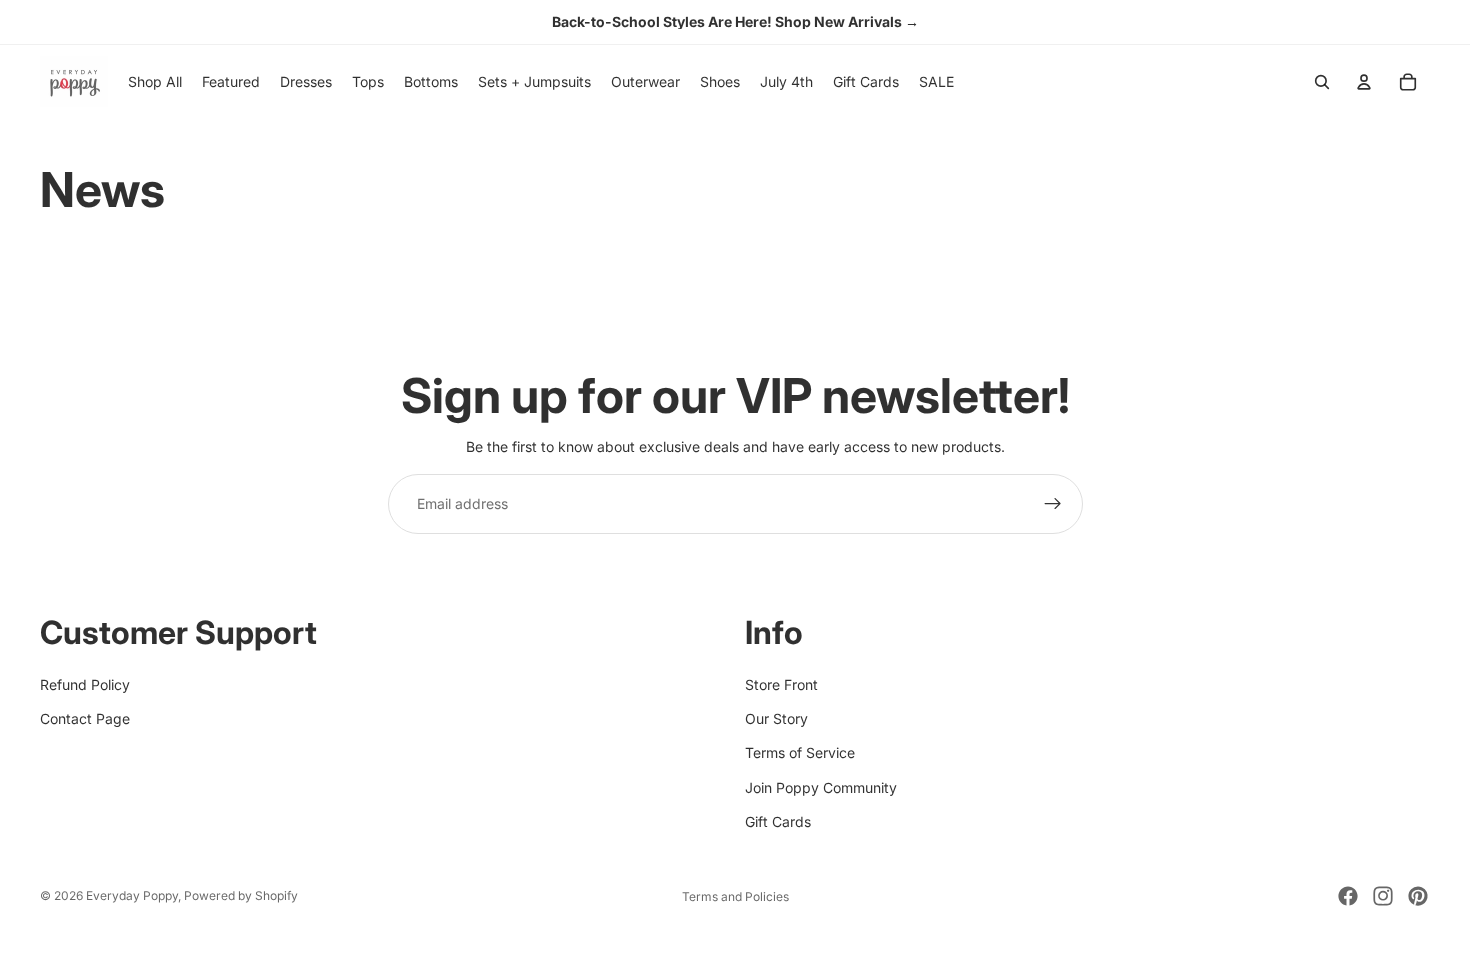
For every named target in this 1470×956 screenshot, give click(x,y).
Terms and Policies (735, 896)
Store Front (781, 684)
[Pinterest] (1418, 896)
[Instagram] (1383, 896)
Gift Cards (778, 822)
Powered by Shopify (241, 895)
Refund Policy (85, 684)
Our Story (776, 718)
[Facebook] (1348, 896)
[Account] (1364, 82)
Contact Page (85, 718)
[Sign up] (1053, 504)
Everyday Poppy (132, 895)
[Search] (1322, 82)
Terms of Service (800, 753)
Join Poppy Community (821, 787)
